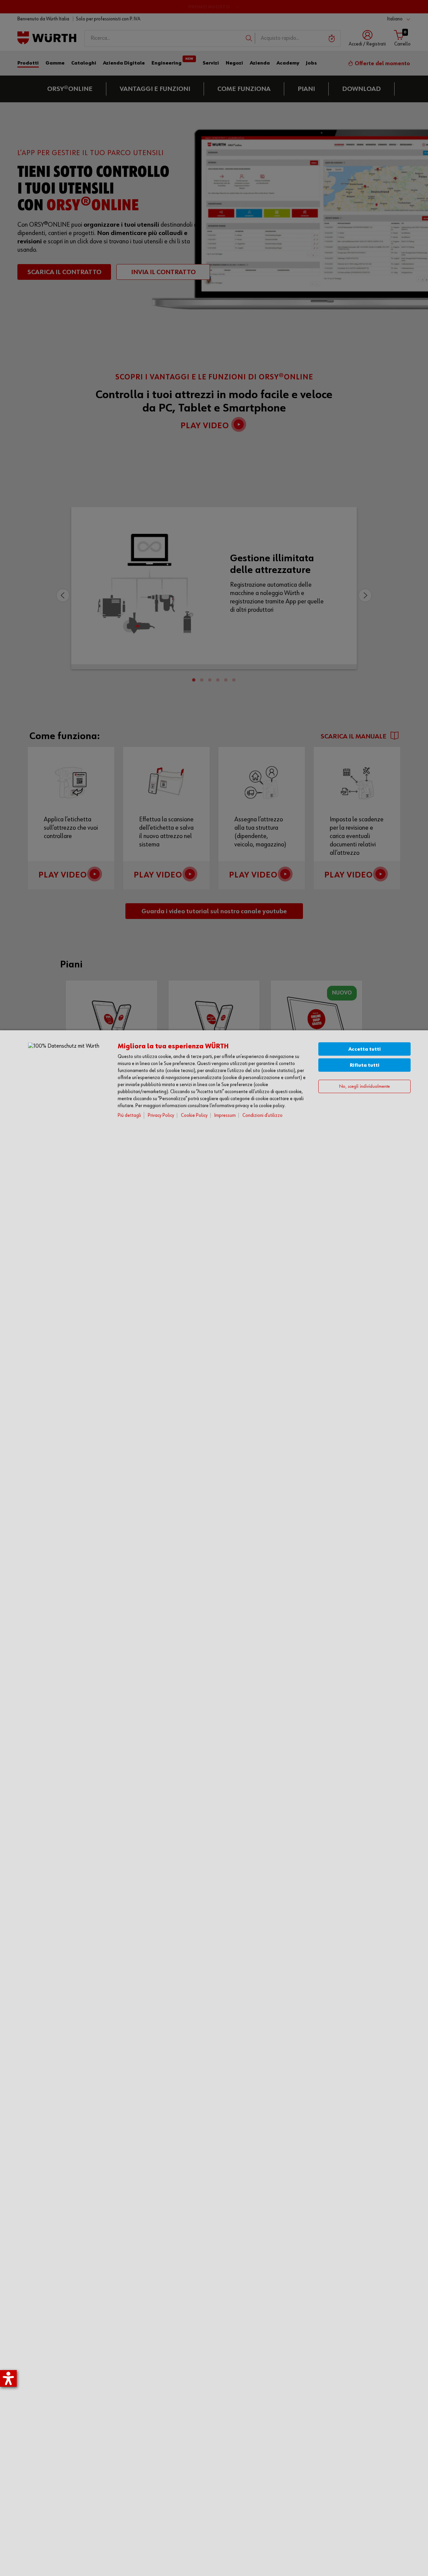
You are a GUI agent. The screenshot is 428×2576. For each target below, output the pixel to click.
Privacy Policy (161, 1115)
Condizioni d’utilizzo (262, 1115)
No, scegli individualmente (364, 1087)
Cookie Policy (194, 1115)
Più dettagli (129, 1115)
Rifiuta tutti (365, 1065)
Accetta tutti (365, 1049)
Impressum (225, 1115)
